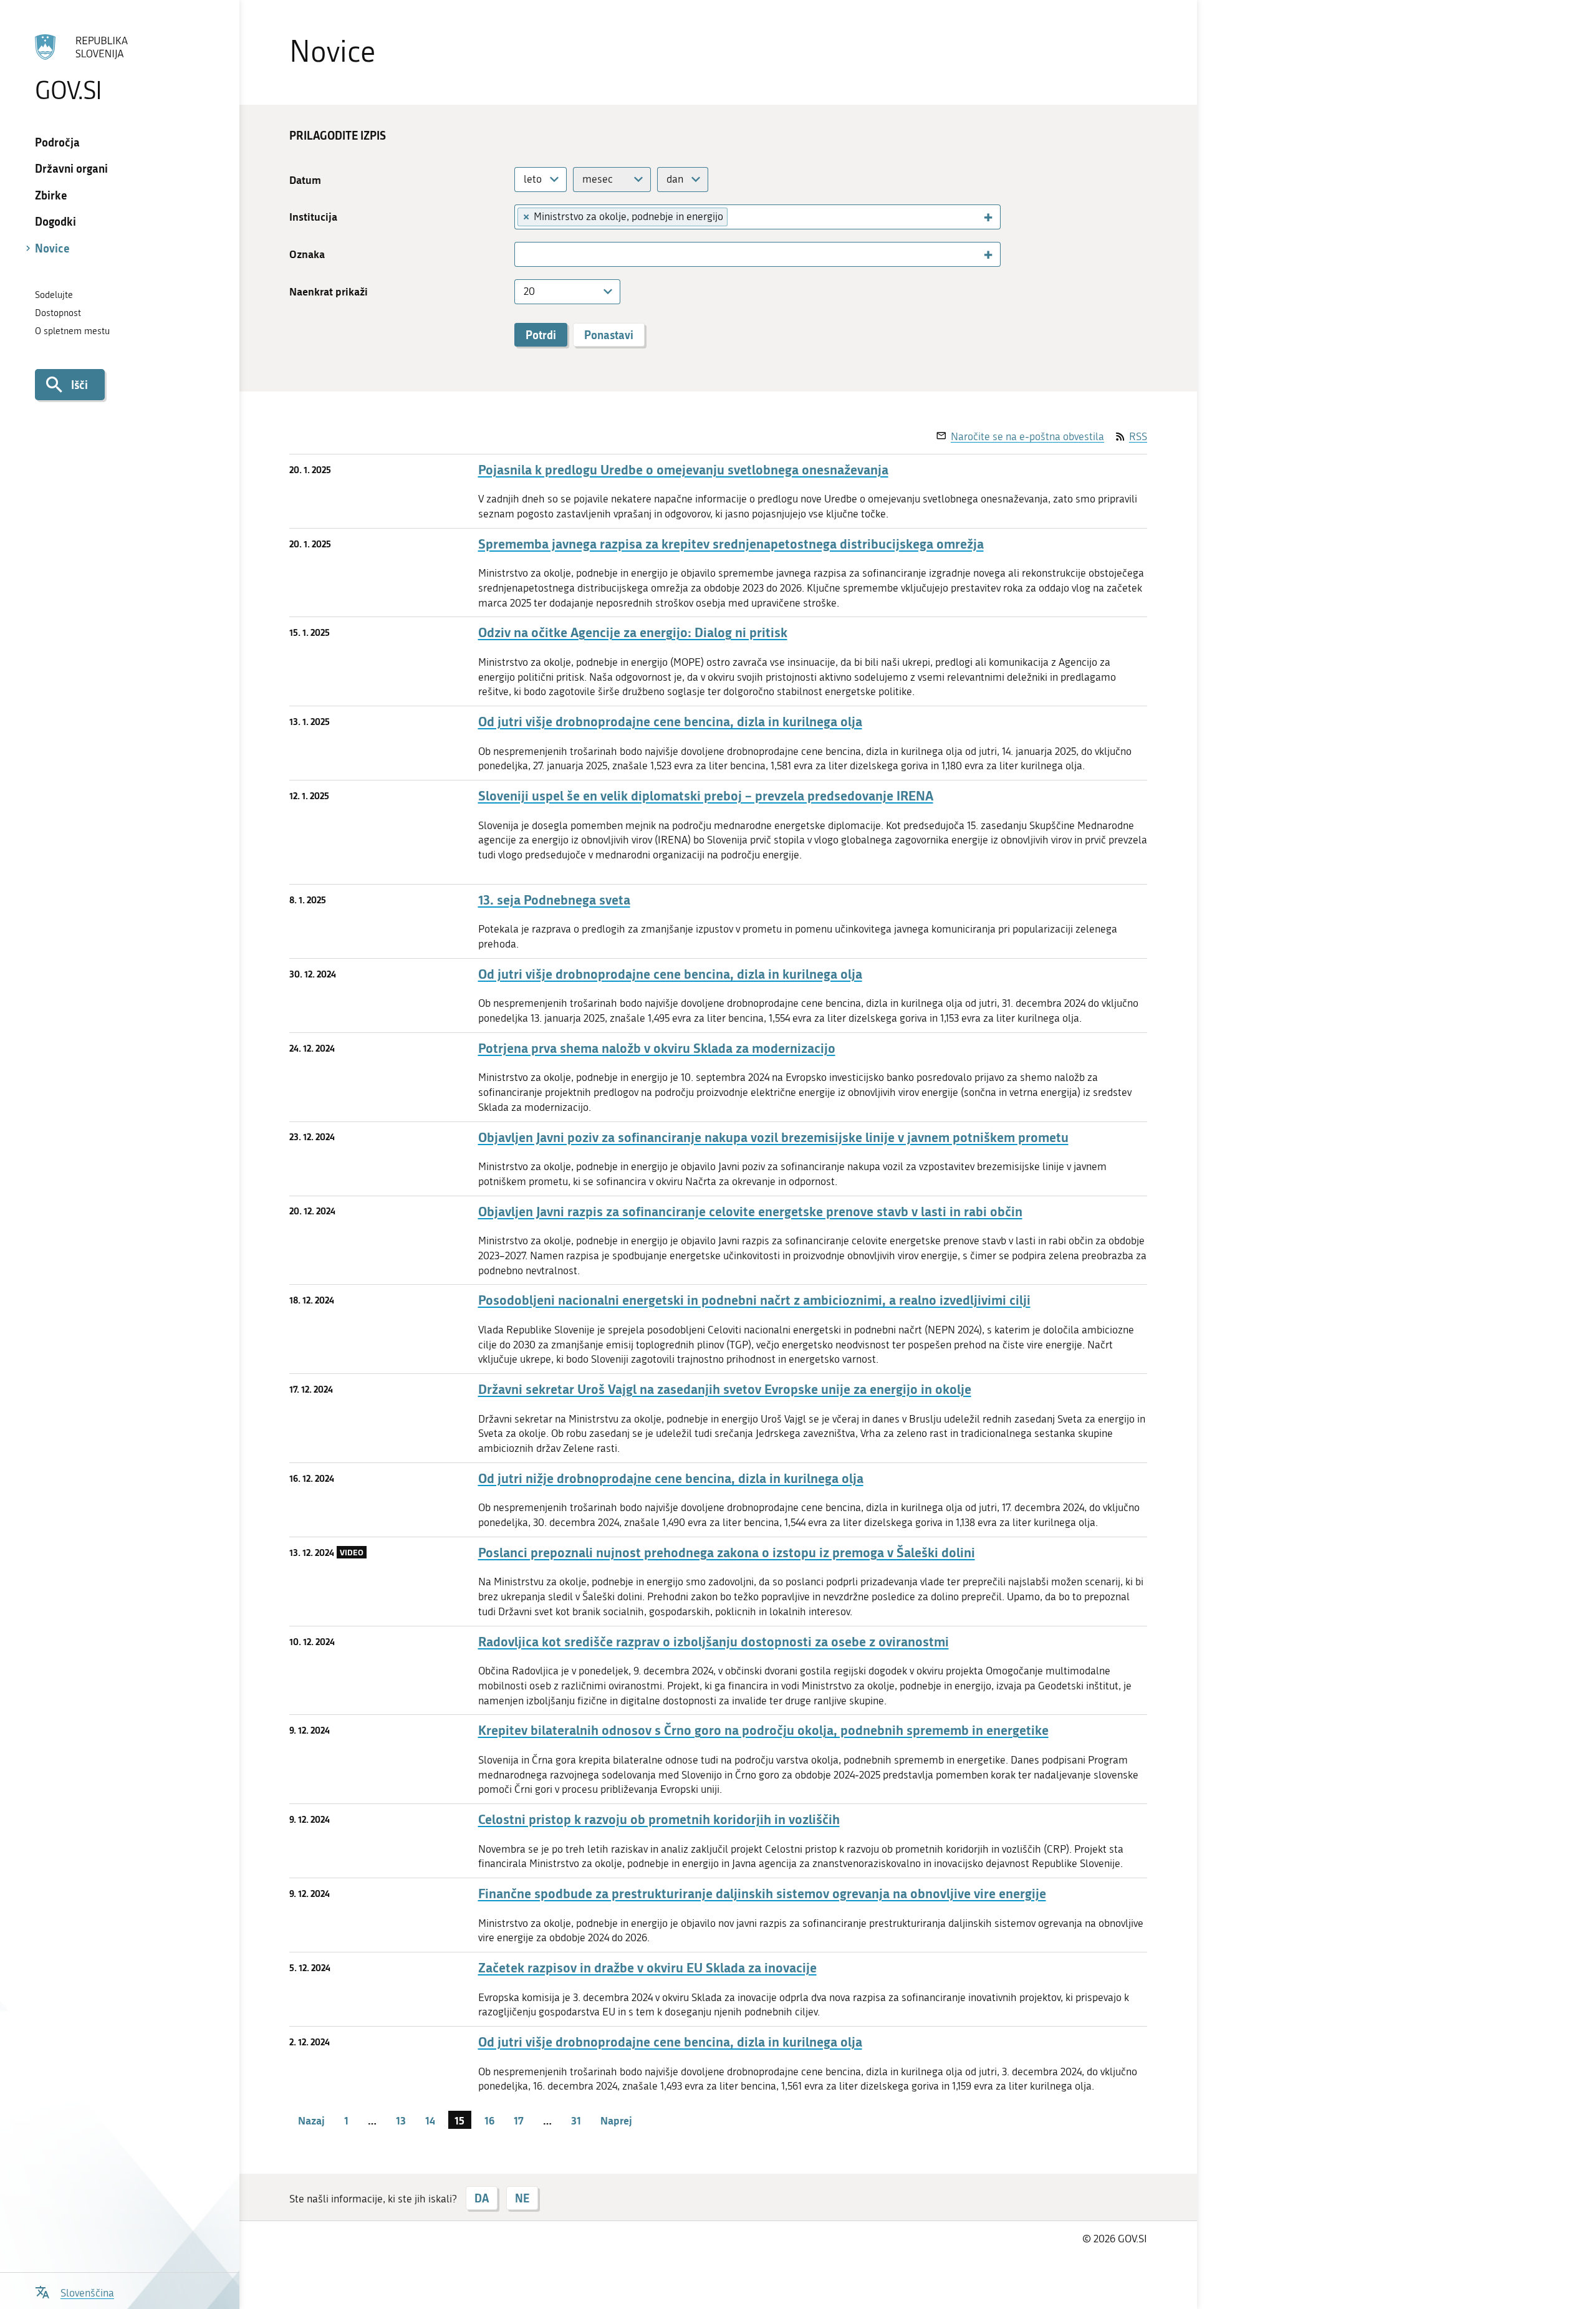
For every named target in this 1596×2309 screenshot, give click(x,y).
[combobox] (541, 180)
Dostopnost (58, 313)
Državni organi (71, 168)
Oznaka (307, 254)
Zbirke (51, 195)
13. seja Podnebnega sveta (554, 900)
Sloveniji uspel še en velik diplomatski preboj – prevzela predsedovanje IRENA (706, 796)
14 (430, 2120)
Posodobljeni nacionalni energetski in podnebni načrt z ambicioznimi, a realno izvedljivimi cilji (754, 1300)
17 (519, 2120)
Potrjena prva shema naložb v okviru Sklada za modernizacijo (657, 1048)
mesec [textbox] (598, 179)
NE (522, 2198)
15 (459, 2120)
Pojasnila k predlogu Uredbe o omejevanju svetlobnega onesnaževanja (683, 470)
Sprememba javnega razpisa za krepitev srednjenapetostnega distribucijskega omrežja (731, 544)
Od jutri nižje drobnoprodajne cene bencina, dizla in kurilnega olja (671, 1478)
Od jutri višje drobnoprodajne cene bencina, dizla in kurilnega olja (670, 722)
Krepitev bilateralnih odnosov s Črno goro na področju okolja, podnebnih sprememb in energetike (763, 1730)
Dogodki (55, 221)
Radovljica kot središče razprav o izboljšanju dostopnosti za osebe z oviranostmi (714, 1642)
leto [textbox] (533, 179)
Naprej (616, 2120)
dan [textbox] (675, 179)
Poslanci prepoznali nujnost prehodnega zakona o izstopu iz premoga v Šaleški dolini (727, 1553)
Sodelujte (54, 295)
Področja (57, 142)
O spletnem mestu (72, 331)
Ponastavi (609, 335)
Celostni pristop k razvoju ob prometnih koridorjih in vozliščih (659, 1819)
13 (401, 2120)
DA (482, 2198)
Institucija (313, 217)
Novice (52, 248)
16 (489, 2120)
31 (576, 2120)
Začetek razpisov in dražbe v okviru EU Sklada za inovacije (647, 1968)
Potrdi (541, 335)
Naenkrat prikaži (329, 291)
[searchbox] (738, 216)
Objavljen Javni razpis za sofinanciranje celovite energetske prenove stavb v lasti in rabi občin (750, 1212)
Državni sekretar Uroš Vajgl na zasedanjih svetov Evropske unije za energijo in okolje (725, 1389)
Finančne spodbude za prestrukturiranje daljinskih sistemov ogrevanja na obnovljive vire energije (762, 1894)
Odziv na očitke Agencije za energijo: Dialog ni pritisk (633, 632)
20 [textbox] (529, 291)
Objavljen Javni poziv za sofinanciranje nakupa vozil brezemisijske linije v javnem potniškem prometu (773, 1137)
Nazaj (311, 2120)
